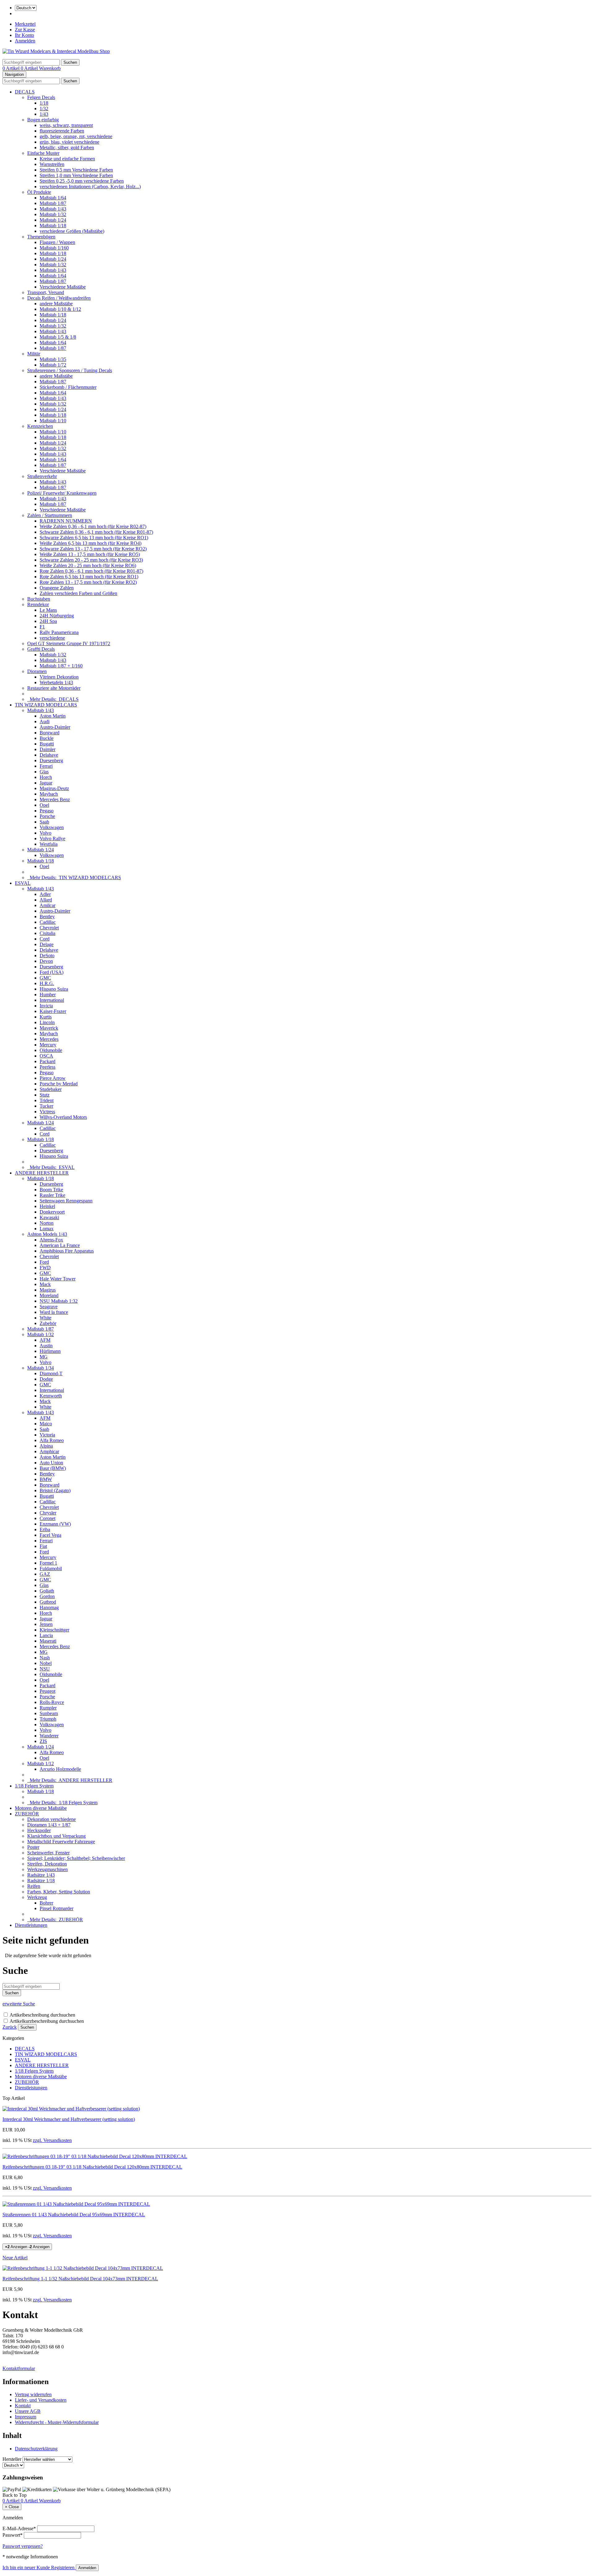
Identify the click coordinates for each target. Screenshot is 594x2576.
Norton (47, 1223)
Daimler (47, 749)
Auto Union (51, 1463)
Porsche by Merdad (59, 1084)
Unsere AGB (28, 2411)
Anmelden (25, 41)
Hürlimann (50, 1351)
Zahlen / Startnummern (50, 515)
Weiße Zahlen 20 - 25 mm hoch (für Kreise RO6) (88, 565)
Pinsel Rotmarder (56, 1908)
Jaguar (46, 783)
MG (44, 1357)
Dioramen (37, 671)
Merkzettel (25, 24)
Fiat (43, 1546)
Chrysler (48, 1513)
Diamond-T (51, 1373)
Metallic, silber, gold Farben (67, 148)
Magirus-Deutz (54, 788)
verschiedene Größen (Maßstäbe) (72, 231)
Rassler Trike (52, 1195)
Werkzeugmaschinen (47, 1869)
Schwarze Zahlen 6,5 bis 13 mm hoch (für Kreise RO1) (94, 538)
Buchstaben (39, 599)
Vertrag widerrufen (33, 2394)
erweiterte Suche (19, 2004)
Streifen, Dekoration (47, 1864)
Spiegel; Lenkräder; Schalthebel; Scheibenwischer (76, 1858)
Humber (48, 995)
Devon (46, 961)
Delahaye (49, 755)
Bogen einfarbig (43, 120)
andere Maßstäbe (56, 304)
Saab (44, 822)
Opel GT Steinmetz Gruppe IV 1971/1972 (69, 643)
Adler (45, 894)
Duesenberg (51, 760)
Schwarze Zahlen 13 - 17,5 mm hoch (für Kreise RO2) (93, 549)
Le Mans (48, 610)
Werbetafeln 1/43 (56, 682)
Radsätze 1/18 (41, 1881)
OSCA (46, 1056)
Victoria (47, 1435)
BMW (46, 1479)
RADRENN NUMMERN (66, 521)
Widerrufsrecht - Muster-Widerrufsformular (57, 2422)
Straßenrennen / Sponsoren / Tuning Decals (70, 370)
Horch (46, 777)
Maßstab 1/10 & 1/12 (60, 309)
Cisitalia (47, 933)
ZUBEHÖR (27, 1814)
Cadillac (48, 922)
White (45, 1318)
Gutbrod (48, 1602)
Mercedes (49, 1039)
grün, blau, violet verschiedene (69, 142)
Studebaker (51, 1089)
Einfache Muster (43, 153)
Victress (47, 1112)
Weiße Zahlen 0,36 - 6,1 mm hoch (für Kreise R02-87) (93, 526)
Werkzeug (37, 1897)
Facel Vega (50, 1535)
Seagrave (49, 1307)
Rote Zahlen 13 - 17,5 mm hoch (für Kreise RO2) (88, 582)
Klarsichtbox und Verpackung (56, 1836)
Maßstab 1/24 (53, 220)
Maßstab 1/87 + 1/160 (61, 666)
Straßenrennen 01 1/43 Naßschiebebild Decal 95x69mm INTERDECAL (74, 2215)
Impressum (26, 2417)
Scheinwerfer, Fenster (48, 1853)
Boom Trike (51, 1190)
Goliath (47, 1591)
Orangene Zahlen (57, 588)
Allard (46, 900)
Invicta (46, 1006)
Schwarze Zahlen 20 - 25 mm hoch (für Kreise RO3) (91, 560)
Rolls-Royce (52, 1702)
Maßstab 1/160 (54, 248)
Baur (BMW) (53, 1468)
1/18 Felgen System (34, 1786)
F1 (42, 627)
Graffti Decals (41, 649)
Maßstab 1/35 (53, 359)
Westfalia (49, 844)
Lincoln (47, 1022)
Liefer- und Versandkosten (41, 2400)
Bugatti (47, 744)
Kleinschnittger (54, 1630)
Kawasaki (49, 1217)
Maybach (49, 794)
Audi (45, 721)
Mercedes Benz (55, 799)
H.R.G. (47, 983)
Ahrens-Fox (51, 1240)
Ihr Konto (24, 35)
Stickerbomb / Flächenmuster (68, 387)
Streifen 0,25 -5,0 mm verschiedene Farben (82, 181)
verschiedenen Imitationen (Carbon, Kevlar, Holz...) (90, 187)
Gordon (47, 1596)
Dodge (46, 1379)
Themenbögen (41, 237)
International (52, 1000)
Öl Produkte (39, 192)
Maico (46, 1424)
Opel (44, 805)
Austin (46, 1346)
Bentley (47, 917)
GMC (45, 978)
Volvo (45, 833)
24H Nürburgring (57, 616)
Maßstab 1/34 (41, 1368)
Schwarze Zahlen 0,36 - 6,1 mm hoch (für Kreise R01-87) (96, 532)
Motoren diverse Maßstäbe (41, 1808)
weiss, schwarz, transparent (66, 125)
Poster (33, 1847)
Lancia (46, 1635)
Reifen (34, 1886)
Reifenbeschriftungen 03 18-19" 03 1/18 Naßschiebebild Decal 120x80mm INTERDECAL (92, 2167)
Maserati (48, 1641)
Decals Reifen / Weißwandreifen (59, 298)
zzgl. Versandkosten (52, 2140)
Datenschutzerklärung (36, 2449)
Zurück (10, 2027)
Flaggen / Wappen (57, 242)
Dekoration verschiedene (52, 1819)
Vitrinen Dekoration (59, 677)
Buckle (47, 738)
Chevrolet (49, 928)
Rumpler (48, 1708)
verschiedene (52, 638)
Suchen (27, 2027)
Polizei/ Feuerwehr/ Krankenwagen (62, 493)
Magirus (48, 1290)
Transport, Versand (46, 292)
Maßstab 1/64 (53, 198)
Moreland (49, 1295)
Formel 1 (48, 1563)
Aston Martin (53, 716)
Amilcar (47, 905)
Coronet (47, 1518)
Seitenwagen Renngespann (66, 1201)
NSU (45, 1669)
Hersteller (12, 2459)
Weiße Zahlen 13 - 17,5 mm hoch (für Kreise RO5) (90, 554)
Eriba (45, 1529)
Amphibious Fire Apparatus (67, 1251)
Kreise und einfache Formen (67, 159)
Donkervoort (52, 1212)
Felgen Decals (41, 97)
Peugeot (47, 1691)
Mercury (48, 1045)
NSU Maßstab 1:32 (59, 1301)
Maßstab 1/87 (53, 203)
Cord (45, 939)
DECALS (25, 92)
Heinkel (47, 1206)
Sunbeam (49, 1713)
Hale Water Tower (58, 1279)
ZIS (43, 1741)
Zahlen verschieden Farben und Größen (78, 593)
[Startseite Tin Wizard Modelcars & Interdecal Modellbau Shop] (56, 51)
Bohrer (46, 1903)
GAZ (45, 1574)
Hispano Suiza (54, 989)
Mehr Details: (53, 699)
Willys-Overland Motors (63, 1117)
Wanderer (49, 1736)
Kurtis (46, 1017)
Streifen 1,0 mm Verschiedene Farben (76, 175)
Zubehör (48, 1323)
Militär (34, 354)
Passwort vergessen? (23, 2546)
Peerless (47, 1067)
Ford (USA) (52, 972)
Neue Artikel (15, 2258)
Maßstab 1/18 (53, 226)
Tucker (46, 1106)
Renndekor (38, 604)
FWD (45, 1268)
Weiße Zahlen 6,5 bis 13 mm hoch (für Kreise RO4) (90, 543)
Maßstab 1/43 (53, 209)
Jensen (46, 1624)
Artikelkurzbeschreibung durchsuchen (47, 2021)
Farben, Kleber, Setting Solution (59, 1892)
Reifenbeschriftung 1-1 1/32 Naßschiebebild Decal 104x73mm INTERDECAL (80, 2279)
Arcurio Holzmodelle (60, 1769)
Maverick (49, 1028)
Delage (47, 944)
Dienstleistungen (31, 1925)
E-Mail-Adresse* (19, 2528)
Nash (45, 1658)
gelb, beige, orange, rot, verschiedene (76, 136)
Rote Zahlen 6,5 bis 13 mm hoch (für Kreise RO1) (89, 577)
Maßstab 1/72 (53, 365)
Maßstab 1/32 (53, 214)
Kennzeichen (40, 426)
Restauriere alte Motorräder (54, 688)
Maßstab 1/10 (53, 421)
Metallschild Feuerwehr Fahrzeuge (61, 1842)
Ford (44, 1262)
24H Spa (48, 621)
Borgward (49, 733)
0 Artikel (12, 68)
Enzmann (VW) (55, 1524)
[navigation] (15, 2495)
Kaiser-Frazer (53, 1011)
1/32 (44, 109)
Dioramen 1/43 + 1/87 (49, 1825)
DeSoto (47, 956)
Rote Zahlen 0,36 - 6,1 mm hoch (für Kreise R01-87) (91, 571)
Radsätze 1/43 (41, 1875)
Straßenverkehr (42, 476)
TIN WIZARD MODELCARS (46, 705)
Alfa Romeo (52, 1440)
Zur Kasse (25, 30)
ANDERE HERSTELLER (42, 1173)
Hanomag (49, 1607)
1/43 (44, 114)
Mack (45, 1284)
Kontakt (23, 2406)
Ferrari (46, 766)
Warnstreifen (52, 164)
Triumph (48, 1719)
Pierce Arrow (53, 1078)
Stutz (45, 1095)
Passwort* (13, 2535)
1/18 (44, 103)
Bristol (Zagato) (55, 1490)
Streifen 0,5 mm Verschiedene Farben (76, 170)
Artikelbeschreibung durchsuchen (42, 2015)
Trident (47, 1100)
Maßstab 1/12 (41, 1764)
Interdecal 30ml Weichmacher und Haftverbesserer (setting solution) (69, 2119)
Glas (44, 772)
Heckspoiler (39, 1830)
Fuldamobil (51, 1568)
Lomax (47, 1229)
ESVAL (23, 883)
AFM (45, 1340)
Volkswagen (52, 827)
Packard (47, 1061)
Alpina (46, 1446)
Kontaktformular (19, 2368)
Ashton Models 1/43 (47, 1234)
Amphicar (49, 1451)
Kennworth (51, 1396)
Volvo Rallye (52, 838)
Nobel (46, 1663)
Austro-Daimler (55, 727)
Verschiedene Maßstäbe (63, 287)
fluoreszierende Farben (62, 131)
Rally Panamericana (59, 632)
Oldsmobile (51, 1050)
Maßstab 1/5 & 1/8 (58, 337)
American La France (60, 1245)
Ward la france (54, 1312)
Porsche (47, 816)
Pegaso (47, 811)
